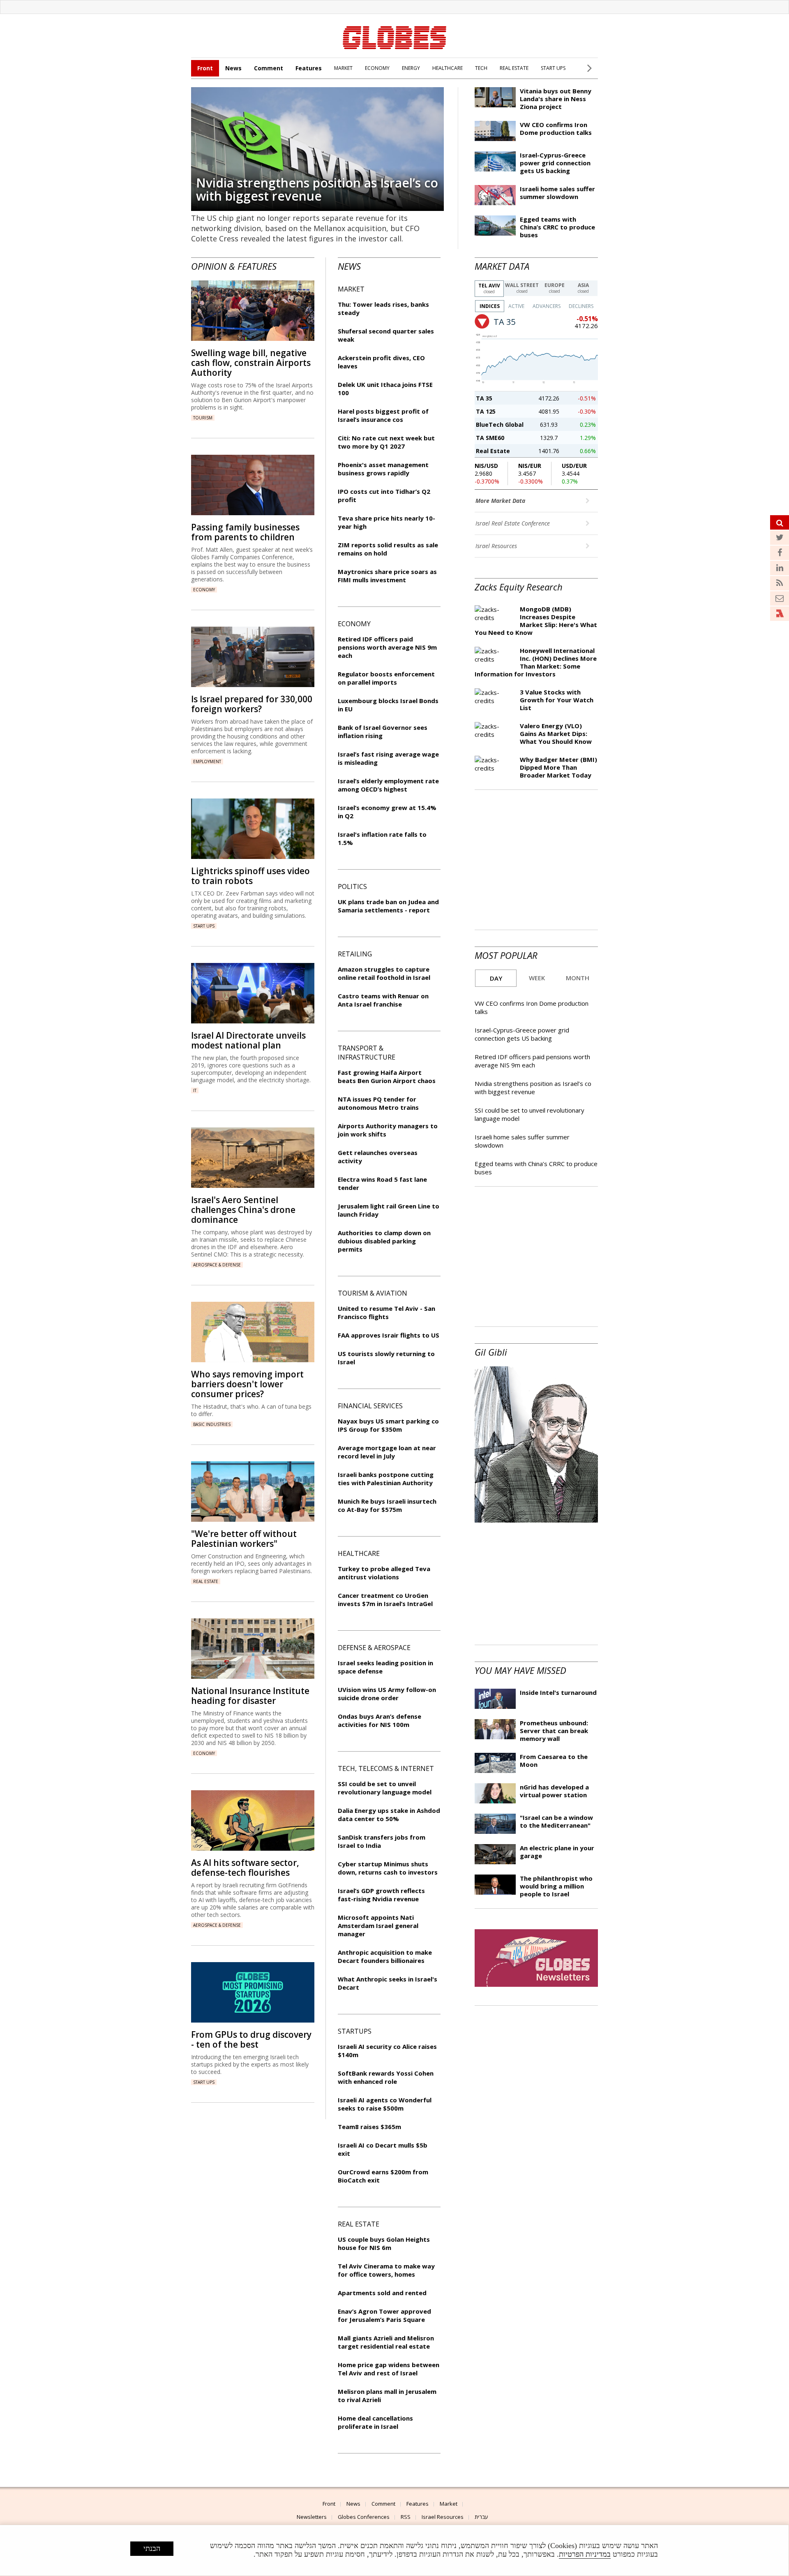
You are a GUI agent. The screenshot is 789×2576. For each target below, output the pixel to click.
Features (309, 68)
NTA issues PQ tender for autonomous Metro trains (378, 1103)
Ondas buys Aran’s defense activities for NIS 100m (380, 1720)
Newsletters (312, 2517)
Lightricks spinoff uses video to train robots (250, 876)
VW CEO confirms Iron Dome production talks (556, 128)
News (233, 68)
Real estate (206, 1581)
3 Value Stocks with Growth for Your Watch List (557, 700)
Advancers (547, 306)
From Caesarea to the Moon (554, 1760)
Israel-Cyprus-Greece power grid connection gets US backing (555, 163)
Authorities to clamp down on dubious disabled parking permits (384, 1241)
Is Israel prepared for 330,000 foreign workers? (252, 704)
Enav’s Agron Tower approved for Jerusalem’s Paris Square (384, 2315)
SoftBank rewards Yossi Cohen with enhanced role (386, 2077)
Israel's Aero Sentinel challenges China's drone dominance (243, 1210)
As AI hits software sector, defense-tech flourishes (245, 1868)
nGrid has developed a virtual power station (554, 1791)
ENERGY (411, 68)
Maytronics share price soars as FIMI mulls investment (387, 576)
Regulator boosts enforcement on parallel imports (386, 678)
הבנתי (152, 2548)
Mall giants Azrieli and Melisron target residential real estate (386, 2342)
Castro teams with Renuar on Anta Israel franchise (383, 1000)
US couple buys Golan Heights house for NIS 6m (384, 2243)
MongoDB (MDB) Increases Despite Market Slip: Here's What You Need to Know (536, 621)
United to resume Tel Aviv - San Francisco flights (386, 1312)
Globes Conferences (364, 2517)
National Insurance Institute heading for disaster (250, 1696)
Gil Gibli (491, 1352)
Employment (207, 761)
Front (205, 68)
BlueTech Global (500, 425)
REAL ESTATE (514, 68)
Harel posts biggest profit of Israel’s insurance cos (383, 415)
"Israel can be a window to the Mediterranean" (556, 1821)
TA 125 (486, 411)
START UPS (553, 68)
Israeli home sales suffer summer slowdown (557, 193)
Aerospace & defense (217, 1265)
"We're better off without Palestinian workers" (244, 1539)
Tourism (203, 418)
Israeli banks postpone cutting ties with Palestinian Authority (386, 1479)
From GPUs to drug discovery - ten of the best (251, 2039)
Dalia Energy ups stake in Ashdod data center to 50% (389, 1815)
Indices (490, 306)
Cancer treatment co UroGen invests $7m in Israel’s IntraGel (385, 1599)
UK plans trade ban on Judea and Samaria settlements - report (388, 906)
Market (449, 2504)
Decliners (581, 306)
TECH (481, 68)
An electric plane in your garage (557, 1852)
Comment (269, 68)
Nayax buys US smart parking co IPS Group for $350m (388, 1425)
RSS (406, 2517)
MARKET (343, 68)
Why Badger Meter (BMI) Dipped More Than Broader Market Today (558, 767)
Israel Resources (497, 546)
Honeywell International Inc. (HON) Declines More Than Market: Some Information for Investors (536, 662)
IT (195, 1090)
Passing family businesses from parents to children (245, 532)
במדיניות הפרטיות (585, 2554)
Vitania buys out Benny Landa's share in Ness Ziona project (556, 99)
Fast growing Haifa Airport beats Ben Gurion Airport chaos (387, 1076)
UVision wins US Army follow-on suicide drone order (387, 1694)
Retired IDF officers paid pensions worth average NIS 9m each (532, 1061)
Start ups (204, 926)
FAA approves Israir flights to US (389, 1335)
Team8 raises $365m (369, 2127)
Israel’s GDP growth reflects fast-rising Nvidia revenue (381, 1895)
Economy (204, 590)
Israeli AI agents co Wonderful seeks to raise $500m (385, 2104)
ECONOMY (377, 68)
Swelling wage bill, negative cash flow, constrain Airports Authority (251, 363)
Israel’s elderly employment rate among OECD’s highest (388, 785)
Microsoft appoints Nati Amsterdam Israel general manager (378, 1926)
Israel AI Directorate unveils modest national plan (248, 1040)
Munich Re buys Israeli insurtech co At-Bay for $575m (387, 1505)
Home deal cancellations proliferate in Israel (375, 2422)
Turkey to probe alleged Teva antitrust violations (384, 1573)
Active (516, 306)
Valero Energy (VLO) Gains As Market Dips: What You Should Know (556, 734)
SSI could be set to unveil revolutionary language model (385, 1788)
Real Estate (493, 451)
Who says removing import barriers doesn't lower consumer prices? (247, 1384)
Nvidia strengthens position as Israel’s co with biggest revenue (317, 189)
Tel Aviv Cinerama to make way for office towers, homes (386, 2270)
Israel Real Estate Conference (513, 523)
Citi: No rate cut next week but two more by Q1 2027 (386, 442)
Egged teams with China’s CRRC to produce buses (557, 227)
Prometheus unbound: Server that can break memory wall (554, 1731)
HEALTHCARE (448, 68)
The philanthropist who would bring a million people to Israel (556, 1886)
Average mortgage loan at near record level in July (387, 1452)
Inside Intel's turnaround (558, 1692)
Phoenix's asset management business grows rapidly (383, 469)
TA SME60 (490, 438)
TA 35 (484, 398)
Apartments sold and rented (382, 2293)
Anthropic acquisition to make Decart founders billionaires (385, 1956)
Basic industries (212, 1424)
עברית (481, 2517)
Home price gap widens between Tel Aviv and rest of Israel (389, 2369)
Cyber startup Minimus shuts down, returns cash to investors (388, 1868)
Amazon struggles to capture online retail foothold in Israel (384, 973)
